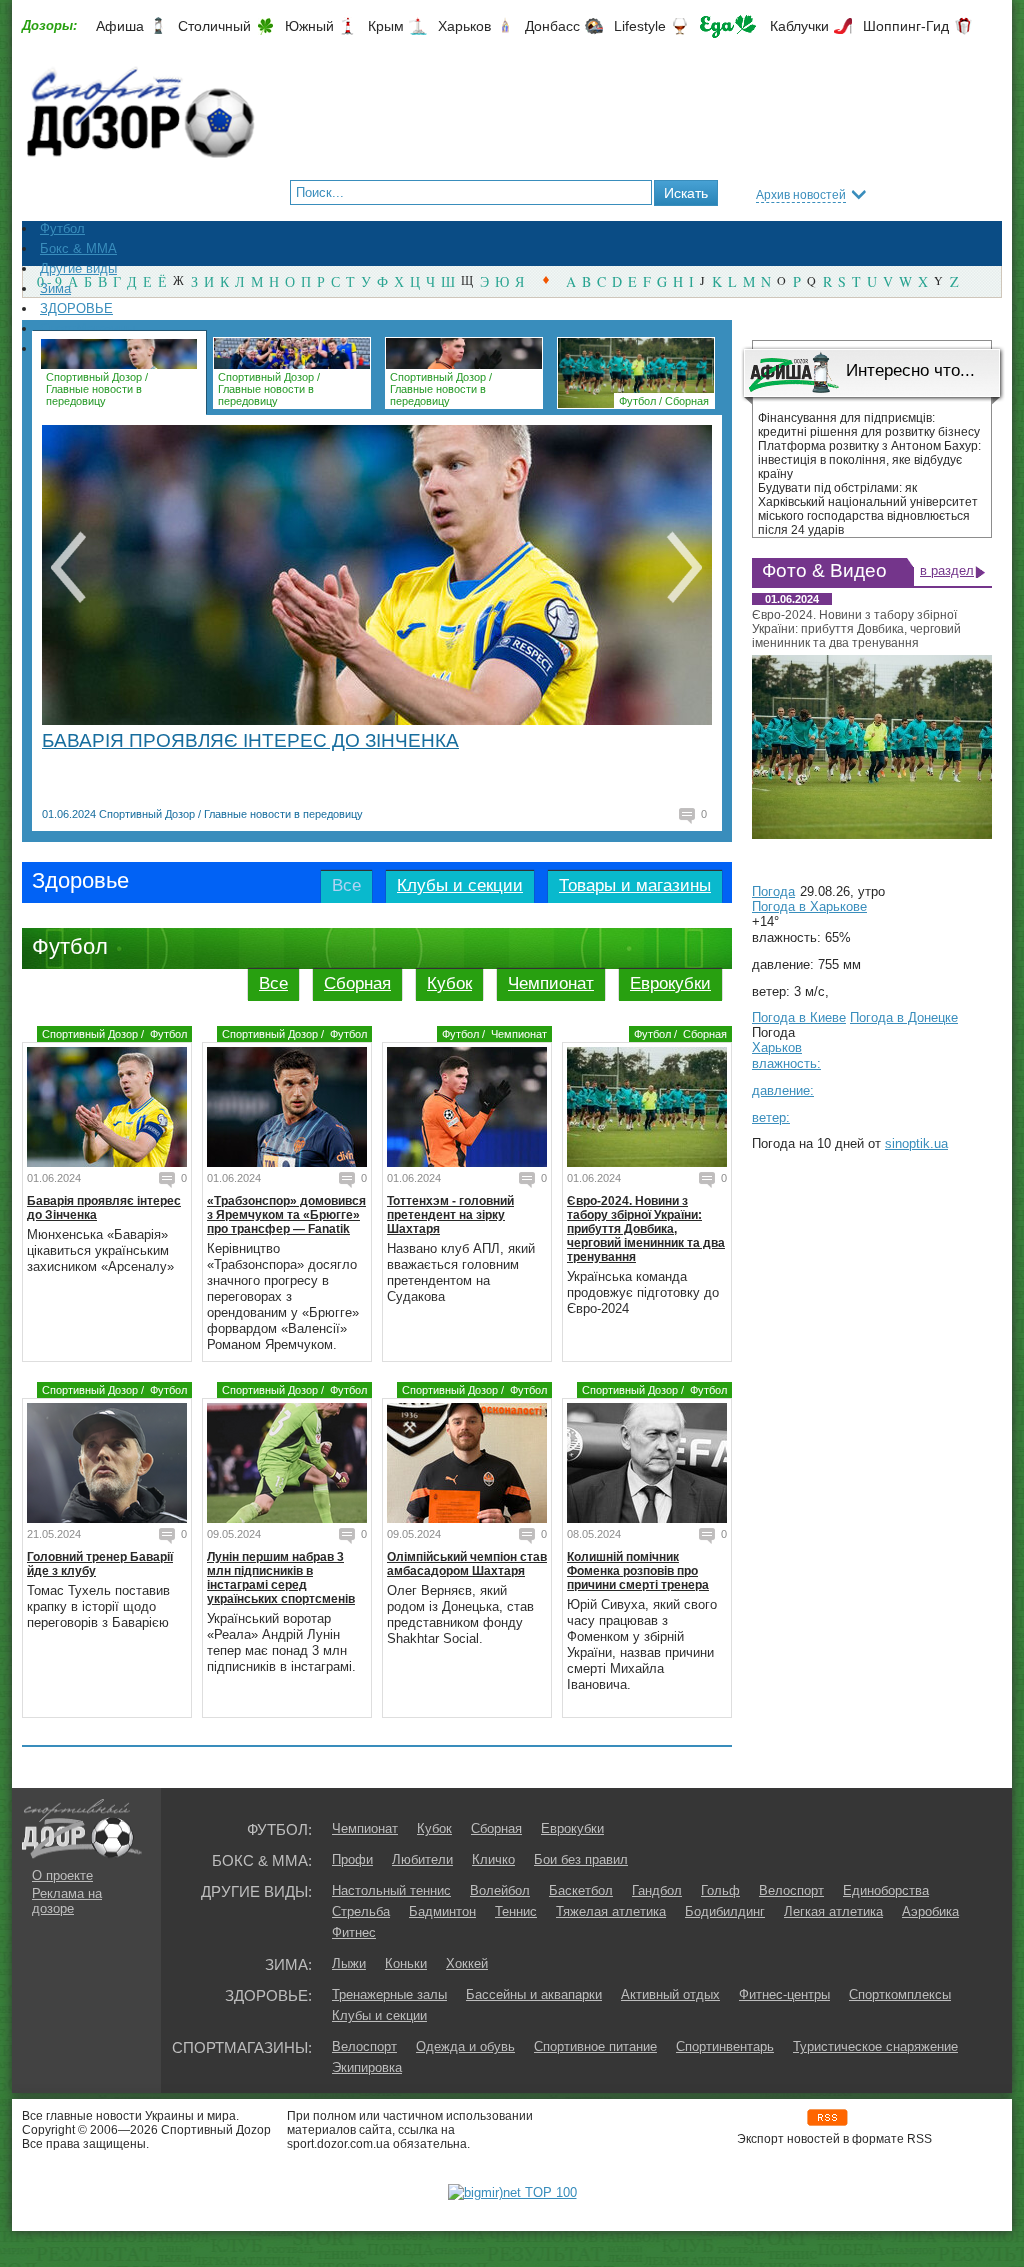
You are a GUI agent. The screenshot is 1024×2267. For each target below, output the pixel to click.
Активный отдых (670, 1994)
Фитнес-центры (784, 1994)
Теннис (516, 1911)
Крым (386, 26)
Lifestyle (640, 26)
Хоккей (467, 1963)
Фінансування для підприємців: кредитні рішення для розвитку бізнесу (869, 425)
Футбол (637, 401)
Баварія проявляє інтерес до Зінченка (250, 740)
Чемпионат (551, 983)
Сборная (687, 401)
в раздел (947, 570)
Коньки (406, 1963)
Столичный (214, 26)
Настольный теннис (391, 1890)
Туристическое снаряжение (875, 2046)
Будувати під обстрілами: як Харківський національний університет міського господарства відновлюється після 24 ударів (868, 509)
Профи (352, 1859)
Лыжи (349, 1963)
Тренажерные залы (389, 1994)
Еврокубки (670, 983)
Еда (728, 26)
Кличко (493, 1859)
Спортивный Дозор (94, 377)
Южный (309, 26)
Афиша (120, 26)
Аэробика (930, 1911)
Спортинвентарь (725, 2046)
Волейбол (500, 1890)
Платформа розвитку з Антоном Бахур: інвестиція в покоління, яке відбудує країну (869, 460)
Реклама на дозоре (67, 1901)
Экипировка (367, 2067)
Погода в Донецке (904, 1017)
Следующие (684, 567)
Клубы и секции (379, 2015)
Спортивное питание (595, 2046)
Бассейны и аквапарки (534, 1994)
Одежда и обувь (465, 2046)
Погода (773, 891)
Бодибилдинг (725, 1911)
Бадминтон (442, 1911)
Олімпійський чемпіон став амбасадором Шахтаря (467, 1564)
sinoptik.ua (916, 1143)
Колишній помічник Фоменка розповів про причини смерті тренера (638, 1571)
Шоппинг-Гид (906, 26)
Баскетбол (581, 1890)
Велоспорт (791, 1890)
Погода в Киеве (799, 1017)
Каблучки (799, 26)
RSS (827, 2117)
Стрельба (361, 1911)
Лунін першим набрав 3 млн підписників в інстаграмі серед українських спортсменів (281, 1578)
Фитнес (354, 1932)
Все (273, 983)
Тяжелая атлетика (611, 1911)
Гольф (720, 1890)
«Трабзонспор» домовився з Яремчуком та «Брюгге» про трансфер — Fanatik (286, 1215)
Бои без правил (581, 1859)
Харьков (464, 26)
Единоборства (886, 1890)
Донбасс (552, 26)
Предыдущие (68, 567)
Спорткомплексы (900, 1994)
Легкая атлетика (833, 1911)
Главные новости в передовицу (94, 395)
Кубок (449, 983)
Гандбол (657, 1890)
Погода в (809, 906)
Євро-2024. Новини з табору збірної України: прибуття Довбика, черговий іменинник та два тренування (646, 1229)
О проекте (62, 1875)
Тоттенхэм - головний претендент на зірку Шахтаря (450, 1215)
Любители (422, 1859)
